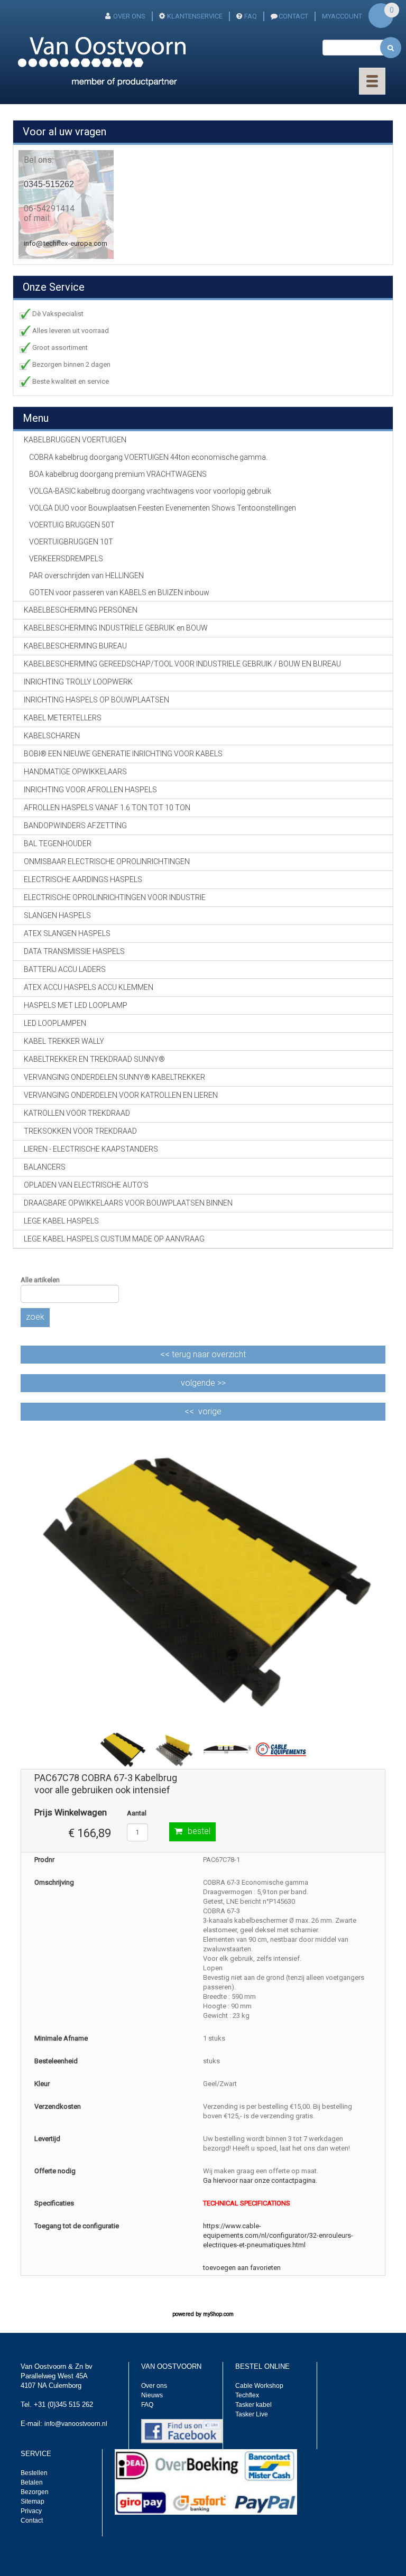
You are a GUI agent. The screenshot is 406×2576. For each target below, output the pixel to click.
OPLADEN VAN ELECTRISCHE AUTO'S (86, 1185)
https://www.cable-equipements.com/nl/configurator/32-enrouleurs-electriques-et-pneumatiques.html (278, 2235)
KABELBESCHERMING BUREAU (75, 646)
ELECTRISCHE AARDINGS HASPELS (83, 879)
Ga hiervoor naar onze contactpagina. (260, 2180)
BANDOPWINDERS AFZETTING (75, 826)
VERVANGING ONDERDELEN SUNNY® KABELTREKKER (114, 1077)
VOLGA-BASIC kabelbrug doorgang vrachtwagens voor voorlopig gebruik (150, 491)
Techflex (247, 2395)
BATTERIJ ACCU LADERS (65, 969)
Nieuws (152, 2395)
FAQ (251, 16)
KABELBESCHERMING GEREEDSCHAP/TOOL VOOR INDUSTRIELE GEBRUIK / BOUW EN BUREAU (182, 664)
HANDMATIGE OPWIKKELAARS (75, 772)
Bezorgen (35, 2492)
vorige (210, 1411)
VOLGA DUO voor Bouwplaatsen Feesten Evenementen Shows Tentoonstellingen (163, 508)
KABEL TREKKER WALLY (64, 1041)
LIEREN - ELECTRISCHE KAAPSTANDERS (91, 1149)
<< (203, 1354)
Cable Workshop (259, 2386)
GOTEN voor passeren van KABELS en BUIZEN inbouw (119, 592)
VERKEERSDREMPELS (66, 559)
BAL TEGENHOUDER (58, 844)
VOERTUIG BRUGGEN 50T (72, 525)
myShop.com (218, 2314)
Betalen (32, 2482)
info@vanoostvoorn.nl (76, 2424)
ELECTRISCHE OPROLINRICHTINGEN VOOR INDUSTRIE (115, 897)
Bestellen (34, 2473)
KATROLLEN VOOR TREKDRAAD (77, 1113)
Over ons (129, 16)
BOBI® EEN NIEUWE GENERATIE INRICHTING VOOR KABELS (123, 754)
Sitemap (33, 2501)
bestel (199, 1831)
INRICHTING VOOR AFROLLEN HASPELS (90, 790)
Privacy (31, 2511)
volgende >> (203, 1383)
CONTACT (293, 16)
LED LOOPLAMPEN (55, 1023)
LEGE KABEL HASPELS (61, 1221)
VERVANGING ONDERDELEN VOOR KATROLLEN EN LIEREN (121, 1095)
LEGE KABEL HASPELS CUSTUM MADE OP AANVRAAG (114, 1239)
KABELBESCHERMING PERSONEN (81, 610)
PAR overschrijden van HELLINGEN (86, 576)
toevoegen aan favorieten (242, 2268)
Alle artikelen (40, 1280)
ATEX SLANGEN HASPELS (67, 933)
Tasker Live (252, 2414)
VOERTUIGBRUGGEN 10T (71, 542)
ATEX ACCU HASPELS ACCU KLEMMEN (89, 987)
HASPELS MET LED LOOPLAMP (76, 1005)
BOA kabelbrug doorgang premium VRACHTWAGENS (118, 474)
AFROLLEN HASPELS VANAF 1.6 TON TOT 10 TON (107, 808)
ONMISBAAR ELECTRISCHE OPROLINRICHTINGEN (107, 861)
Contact (32, 2521)
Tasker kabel (253, 2405)
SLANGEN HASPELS (57, 915)
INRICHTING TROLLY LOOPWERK (78, 682)
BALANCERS (45, 1167)
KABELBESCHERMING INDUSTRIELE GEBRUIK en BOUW (116, 628)
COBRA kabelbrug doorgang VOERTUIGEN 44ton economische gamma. (148, 457)
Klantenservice (195, 16)
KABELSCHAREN (52, 736)
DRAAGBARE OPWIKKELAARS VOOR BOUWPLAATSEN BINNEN (128, 1203)
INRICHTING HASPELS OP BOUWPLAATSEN (96, 700)
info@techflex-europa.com (66, 243)
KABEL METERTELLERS (63, 718)
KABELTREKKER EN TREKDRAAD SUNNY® (94, 1059)
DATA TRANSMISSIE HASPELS (74, 951)
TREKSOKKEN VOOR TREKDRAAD (80, 1131)
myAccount (342, 16)
